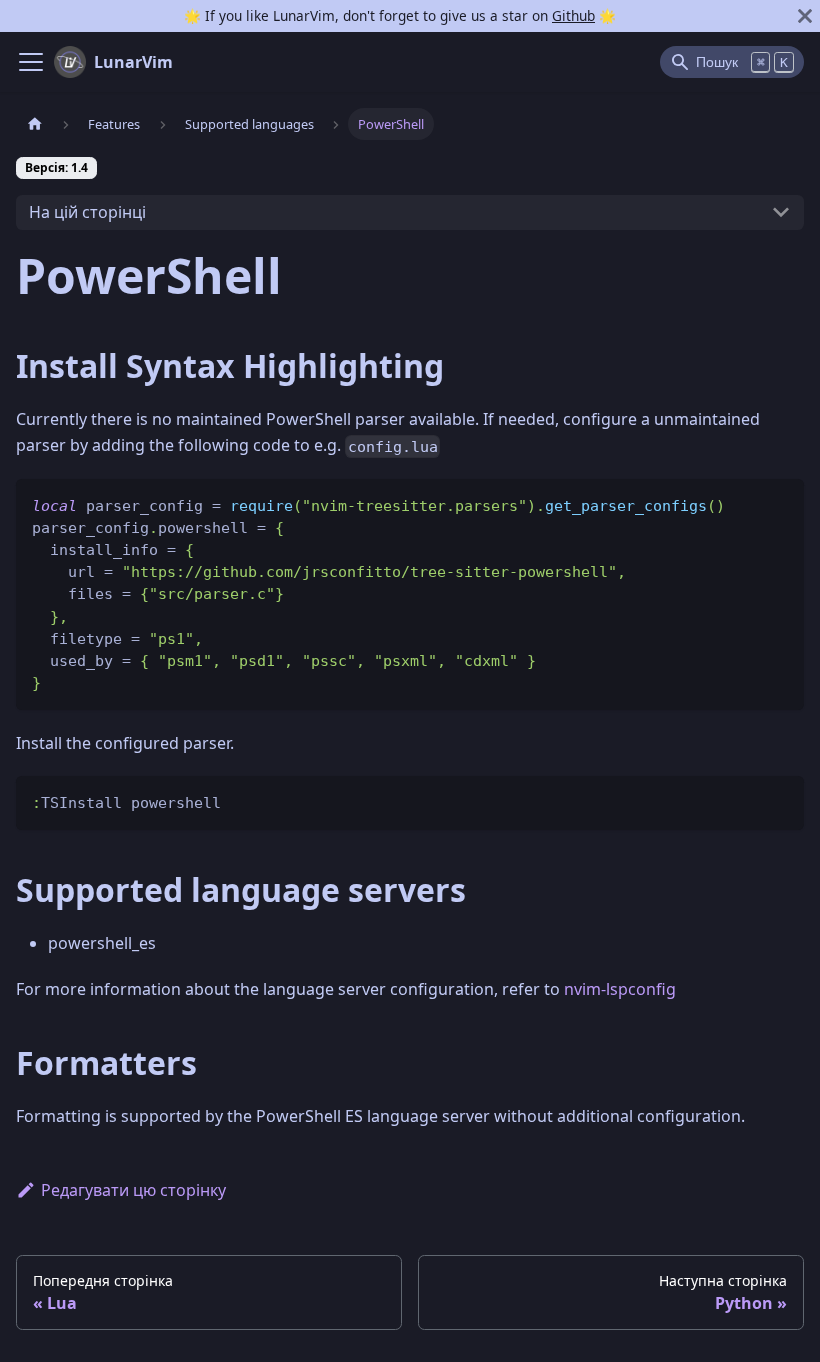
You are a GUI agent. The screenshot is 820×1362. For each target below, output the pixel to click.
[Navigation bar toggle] (31, 62)
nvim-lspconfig (620, 989)
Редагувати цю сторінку (133, 1190)
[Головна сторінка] (35, 123)
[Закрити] (805, 16)
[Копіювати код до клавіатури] (779, 503)
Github (573, 15)
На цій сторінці (87, 212)
